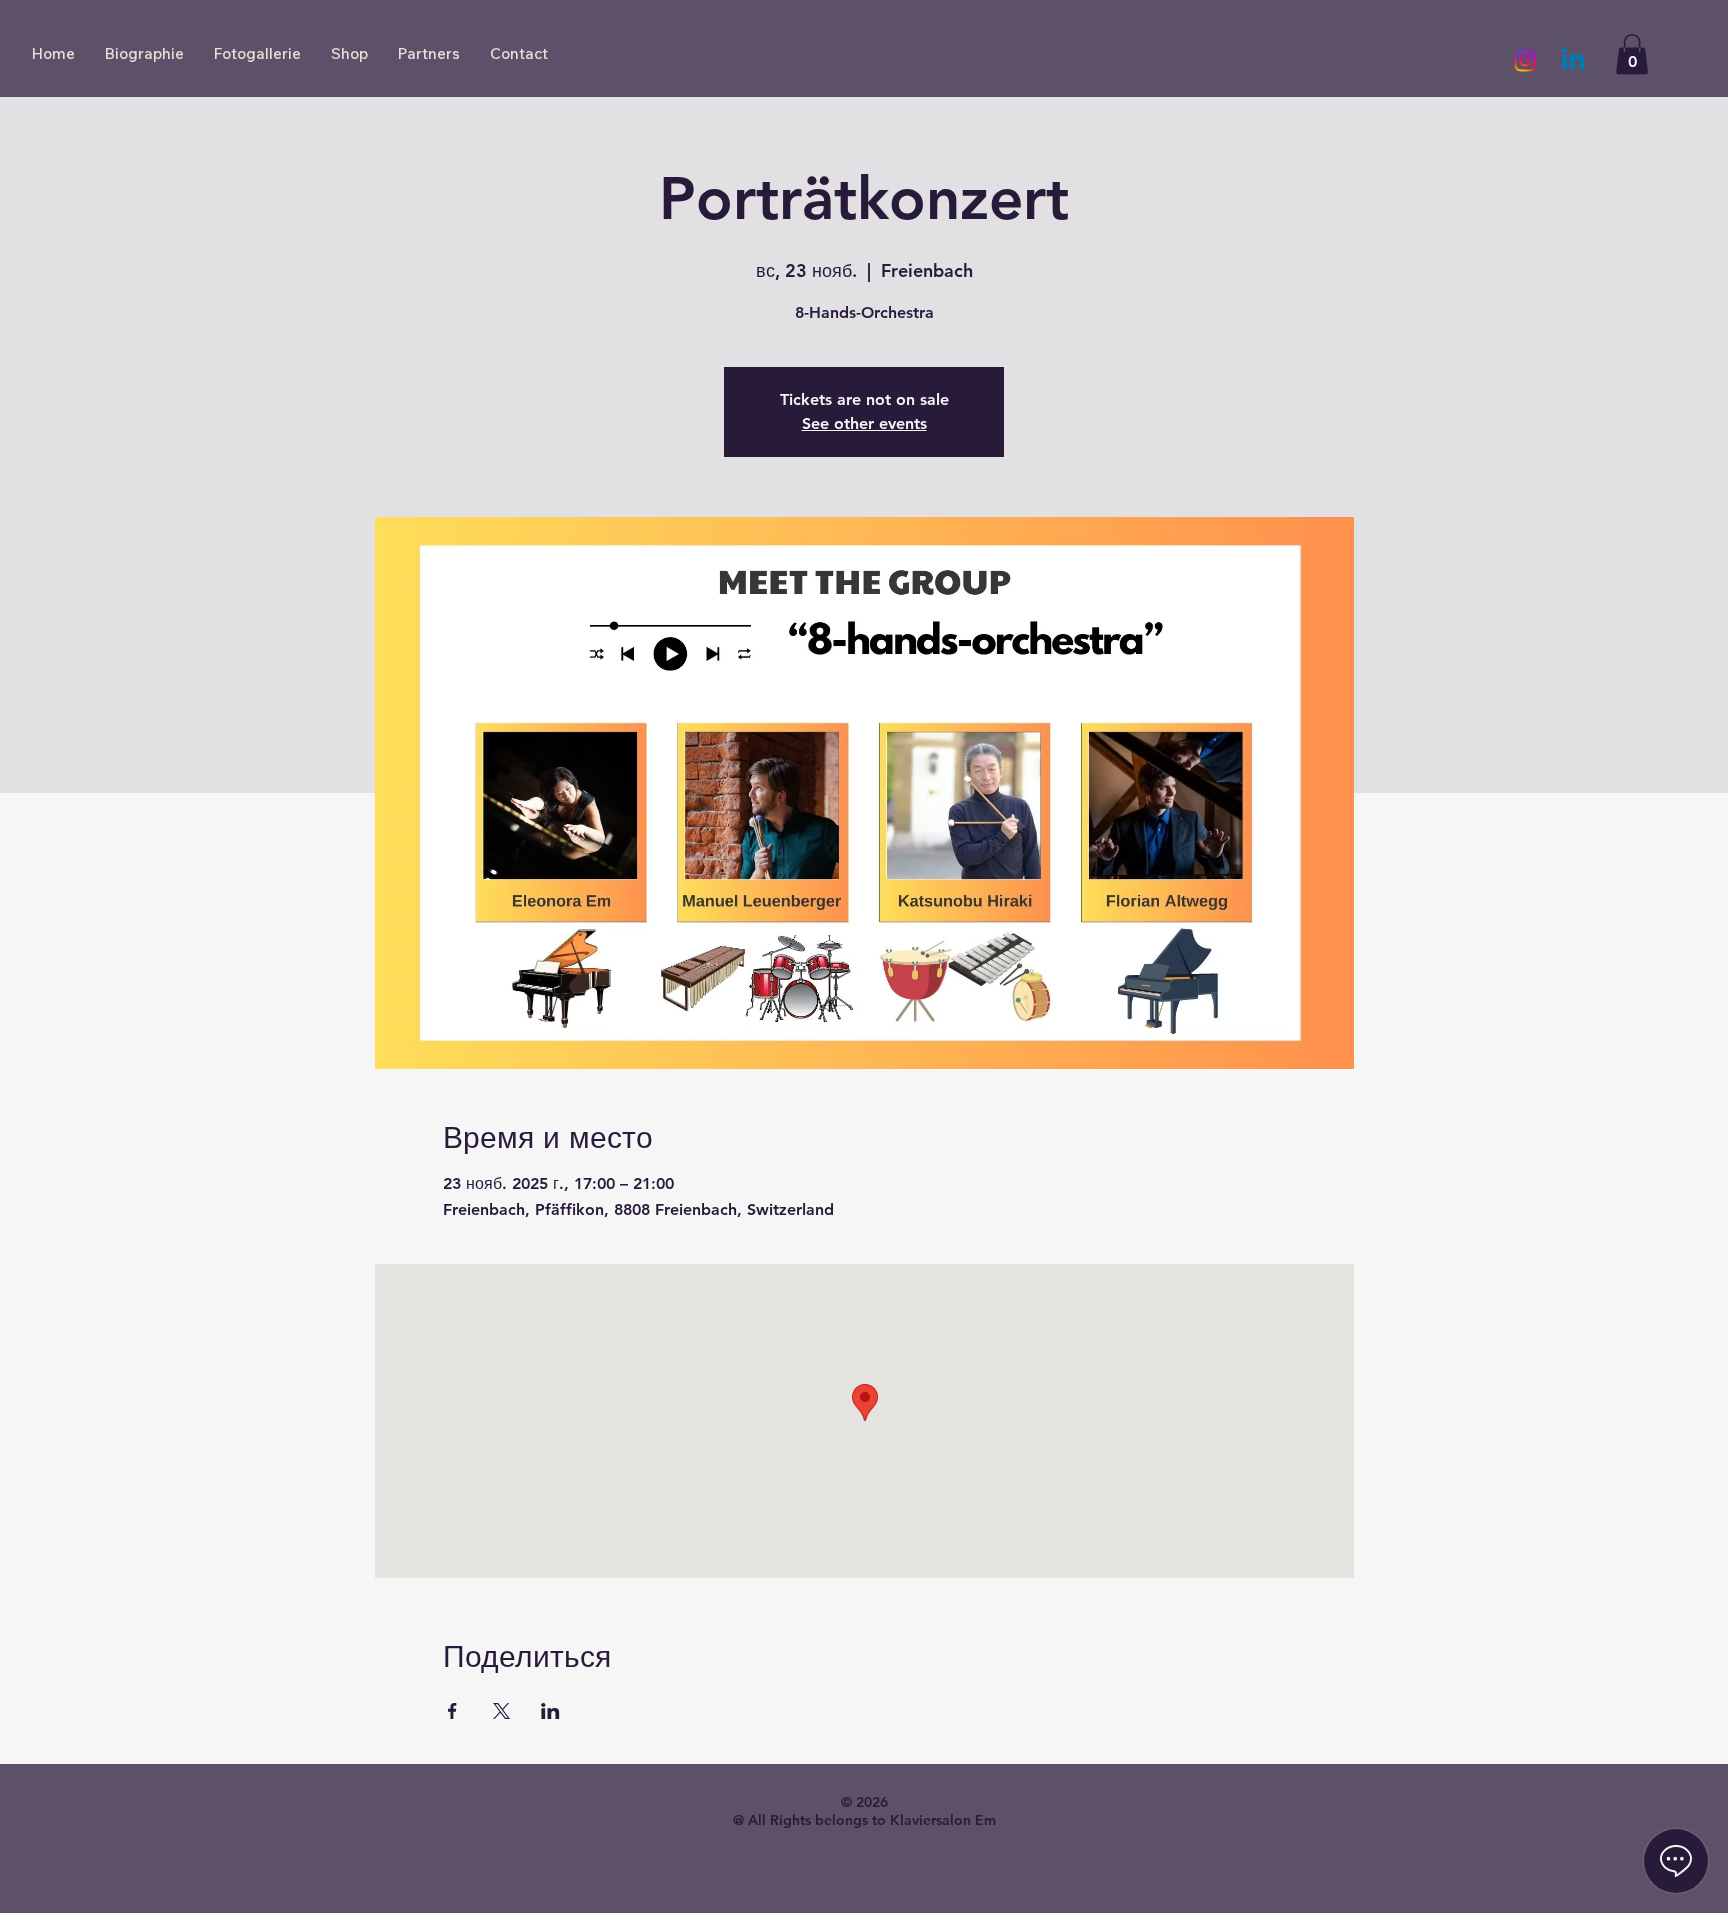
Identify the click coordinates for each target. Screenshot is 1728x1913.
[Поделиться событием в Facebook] (452, 1711)
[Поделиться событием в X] (501, 1711)
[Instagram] (1525, 61)
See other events (864, 423)
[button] (1632, 54)
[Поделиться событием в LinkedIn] (550, 1711)
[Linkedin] (1573, 61)
